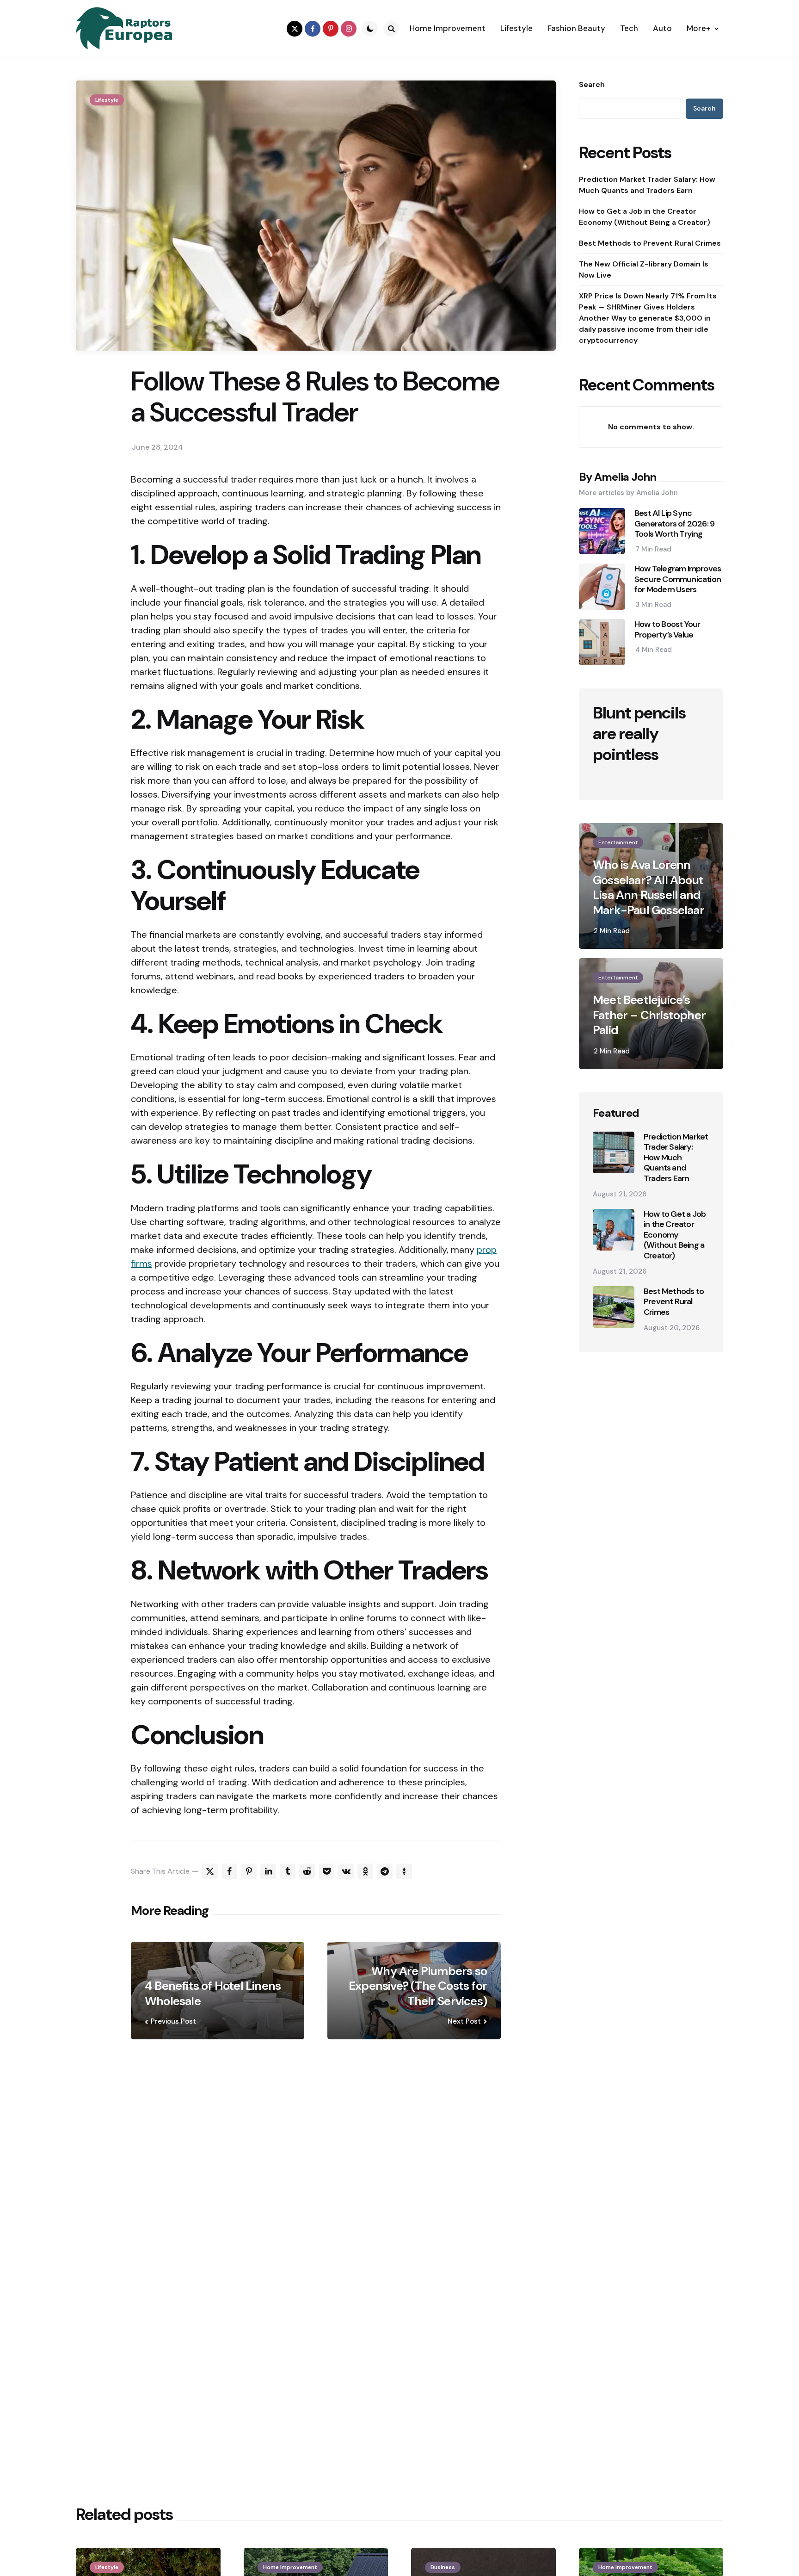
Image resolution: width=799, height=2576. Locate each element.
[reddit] (307, 1871)
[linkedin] (268, 1871)
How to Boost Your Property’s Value (667, 629)
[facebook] (313, 29)
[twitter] (295, 29)
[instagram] (349, 29)
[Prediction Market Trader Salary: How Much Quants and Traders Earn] (614, 1152)
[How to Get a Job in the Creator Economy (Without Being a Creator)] (614, 1230)
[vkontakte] (346, 1871)
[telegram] (385, 1871)
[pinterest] (331, 29)
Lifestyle (107, 100)
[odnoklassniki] (365, 1871)
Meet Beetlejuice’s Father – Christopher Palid (649, 1015)
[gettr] (404, 1871)
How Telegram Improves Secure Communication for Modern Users (678, 579)
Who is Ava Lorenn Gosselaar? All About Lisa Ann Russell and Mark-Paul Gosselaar (648, 887)
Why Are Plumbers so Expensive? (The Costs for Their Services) (418, 1986)
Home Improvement (290, 2567)
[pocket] (326, 1871)
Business (443, 2567)
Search (592, 85)
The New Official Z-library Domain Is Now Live (644, 269)
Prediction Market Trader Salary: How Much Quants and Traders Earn (647, 185)
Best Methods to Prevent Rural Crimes (650, 243)
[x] (210, 1871)
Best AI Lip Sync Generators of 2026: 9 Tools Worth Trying (674, 524)
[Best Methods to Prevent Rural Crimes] (614, 1307)
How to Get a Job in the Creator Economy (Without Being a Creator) (645, 217)
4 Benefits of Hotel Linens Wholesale (213, 1993)
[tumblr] (288, 1871)
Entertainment (618, 842)
